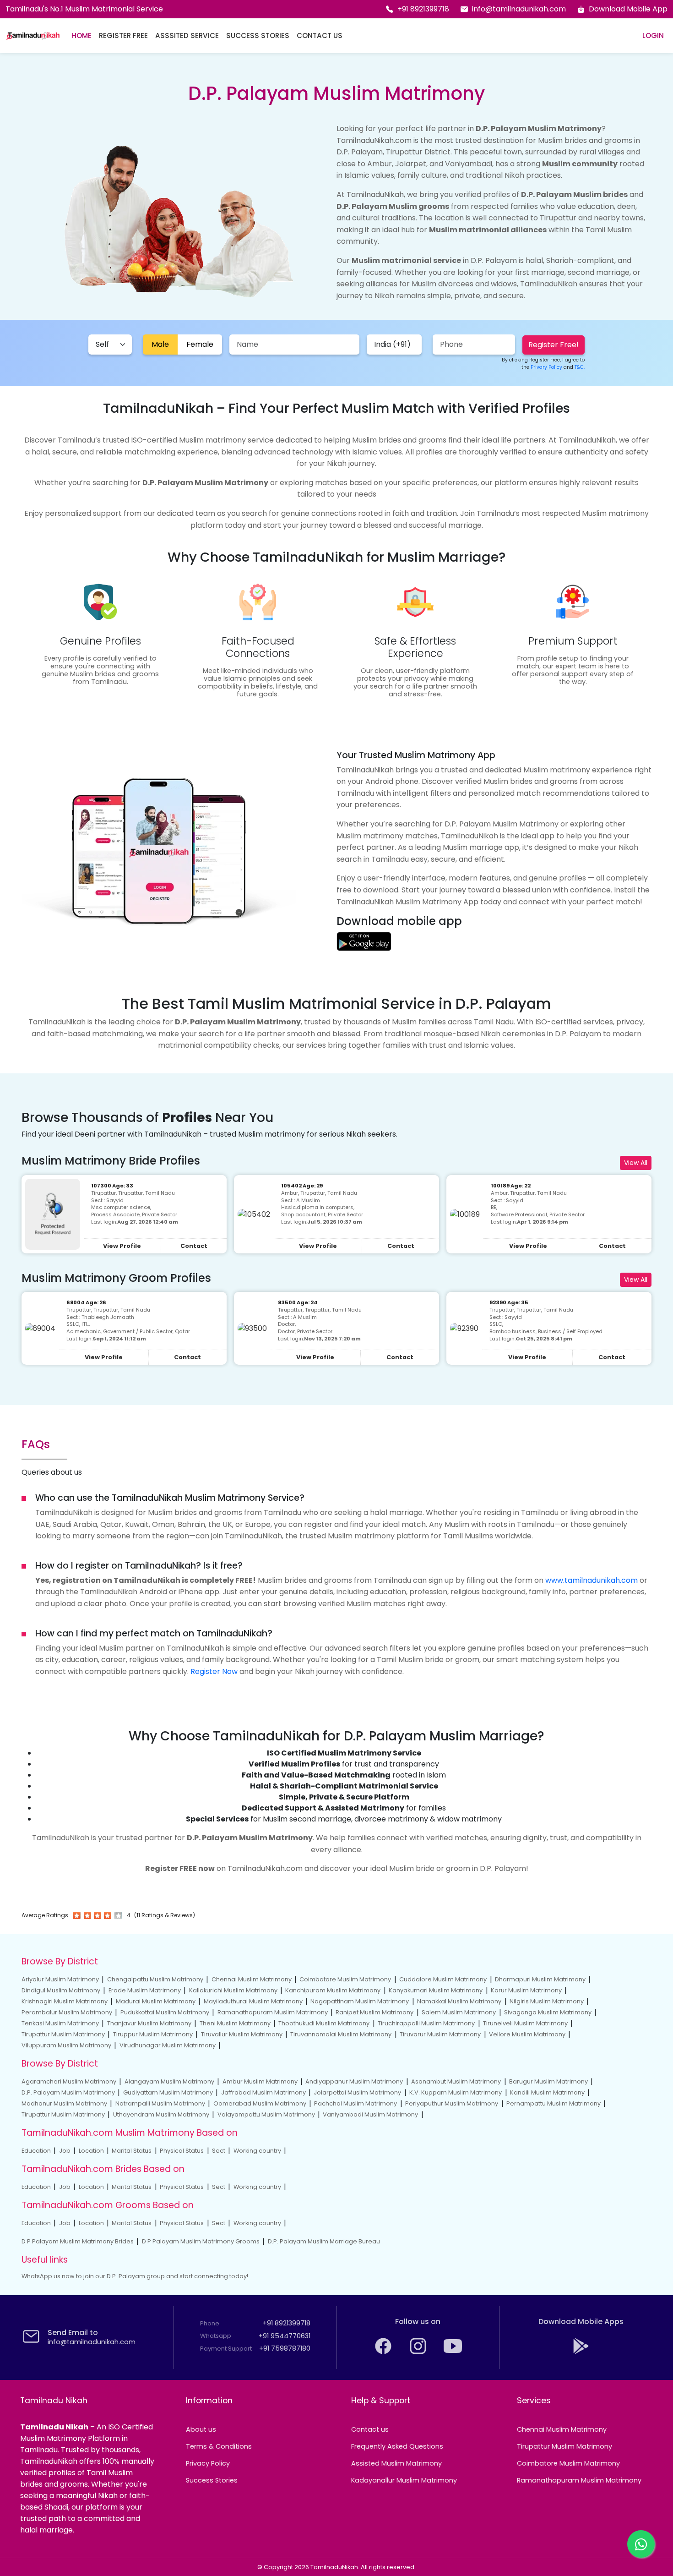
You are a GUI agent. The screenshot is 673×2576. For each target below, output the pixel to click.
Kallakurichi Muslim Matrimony (233, 1990)
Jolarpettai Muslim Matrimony (357, 2092)
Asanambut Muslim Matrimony (456, 2081)
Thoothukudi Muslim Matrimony (324, 2023)
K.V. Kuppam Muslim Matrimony (456, 2092)
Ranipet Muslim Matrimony (374, 2012)
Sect (219, 2151)
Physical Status (182, 2151)
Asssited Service (187, 36)
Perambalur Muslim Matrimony (67, 2012)
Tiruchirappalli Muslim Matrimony (426, 2023)
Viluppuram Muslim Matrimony (66, 2045)
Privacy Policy (208, 2463)
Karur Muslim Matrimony (526, 1990)
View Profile (122, 1246)
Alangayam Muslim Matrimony (169, 2081)
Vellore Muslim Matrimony (527, 2034)
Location (91, 2151)
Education (36, 2151)
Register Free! (554, 345)
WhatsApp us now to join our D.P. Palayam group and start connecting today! (135, 2276)
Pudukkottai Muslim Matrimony (165, 2012)
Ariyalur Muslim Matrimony (60, 1979)
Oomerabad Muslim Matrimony (260, 2103)
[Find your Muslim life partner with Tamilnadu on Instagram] (419, 2353)
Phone (210, 2323)
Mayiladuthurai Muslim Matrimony (253, 2001)
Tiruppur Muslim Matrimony (153, 2034)
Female (200, 344)
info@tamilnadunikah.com (519, 9)
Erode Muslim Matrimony (145, 1990)
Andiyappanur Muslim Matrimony (354, 2081)
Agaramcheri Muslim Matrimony (69, 2081)
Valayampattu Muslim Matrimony (266, 2114)
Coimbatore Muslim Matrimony (345, 1979)
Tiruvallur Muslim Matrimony (242, 2034)
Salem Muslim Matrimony (459, 2012)
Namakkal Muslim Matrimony (459, 2001)
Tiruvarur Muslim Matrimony (440, 2034)
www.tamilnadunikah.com (592, 1580)
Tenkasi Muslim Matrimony (60, 2023)
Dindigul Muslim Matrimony (61, 1990)
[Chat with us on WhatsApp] (641, 2544)
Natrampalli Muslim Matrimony (160, 2103)
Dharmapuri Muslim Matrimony (540, 1979)
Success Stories (258, 36)
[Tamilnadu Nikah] (33, 36)
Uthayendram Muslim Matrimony (161, 2114)
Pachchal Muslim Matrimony (355, 2103)
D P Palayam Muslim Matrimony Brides (78, 2241)
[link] (364, 941)
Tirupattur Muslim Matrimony (63, 2034)
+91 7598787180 (285, 2348)
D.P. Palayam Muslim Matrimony (68, 2092)
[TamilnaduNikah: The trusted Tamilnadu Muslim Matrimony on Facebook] (384, 2353)
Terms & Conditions (219, 2446)
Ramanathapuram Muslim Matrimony (273, 2012)
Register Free (123, 36)
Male (160, 344)
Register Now (214, 1671)
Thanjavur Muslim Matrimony (149, 2023)
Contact (194, 1246)
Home (81, 36)
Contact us (370, 2429)
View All (636, 1163)
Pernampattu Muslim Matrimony (554, 2103)
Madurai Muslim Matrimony (156, 2001)
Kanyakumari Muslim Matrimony (436, 1990)
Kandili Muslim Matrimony (547, 2092)
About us (201, 2429)
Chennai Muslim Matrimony (252, 1979)
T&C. (580, 367)
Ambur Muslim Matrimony (260, 2081)
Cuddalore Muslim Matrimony (443, 1979)
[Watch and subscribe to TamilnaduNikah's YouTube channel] (453, 2353)
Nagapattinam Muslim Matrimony (360, 2001)
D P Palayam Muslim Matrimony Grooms (201, 2241)
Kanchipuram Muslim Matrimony (333, 1990)
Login (653, 36)
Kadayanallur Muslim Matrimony (404, 2480)
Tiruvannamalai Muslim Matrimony (341, 2034)
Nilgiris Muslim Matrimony (547, 2001)
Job (65, 2151)
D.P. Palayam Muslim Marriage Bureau (324, 2241)
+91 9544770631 (285, 2336)
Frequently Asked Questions (397, 2446)
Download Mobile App (628, 9)
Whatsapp (216, 2336)
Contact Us (320, 36)
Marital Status (132, 2151)
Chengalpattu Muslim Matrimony (155, 1979)
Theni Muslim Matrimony (235, 2023)
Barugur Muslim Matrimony (548, 2081)
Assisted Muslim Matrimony (396, 2463)
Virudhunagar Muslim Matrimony (168, 2045)
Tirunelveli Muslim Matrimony (525, 2023)
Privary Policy (546, 367)
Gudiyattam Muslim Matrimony (168, 2092)
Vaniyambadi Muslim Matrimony (370, 2114)
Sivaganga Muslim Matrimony (548, 2012)
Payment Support (226, 2349)
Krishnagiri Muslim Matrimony (65, 2001)
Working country (257, 2151)
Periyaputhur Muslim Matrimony (452, 2103)
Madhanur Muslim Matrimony (64, 2103)
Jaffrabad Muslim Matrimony (263, 2092)
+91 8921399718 (423, 9)
